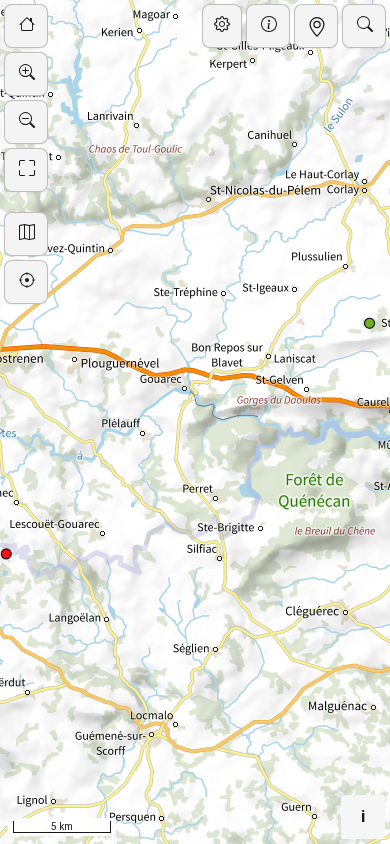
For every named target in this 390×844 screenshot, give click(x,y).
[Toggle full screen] (26, 170)
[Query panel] (316, 26)
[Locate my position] (26, 282)
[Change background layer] (26, 234)
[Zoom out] (26, 122)
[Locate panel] (364, 26)
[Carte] (222, 26)
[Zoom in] (26, 74)
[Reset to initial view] (26, 26)
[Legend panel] (268, 26)
